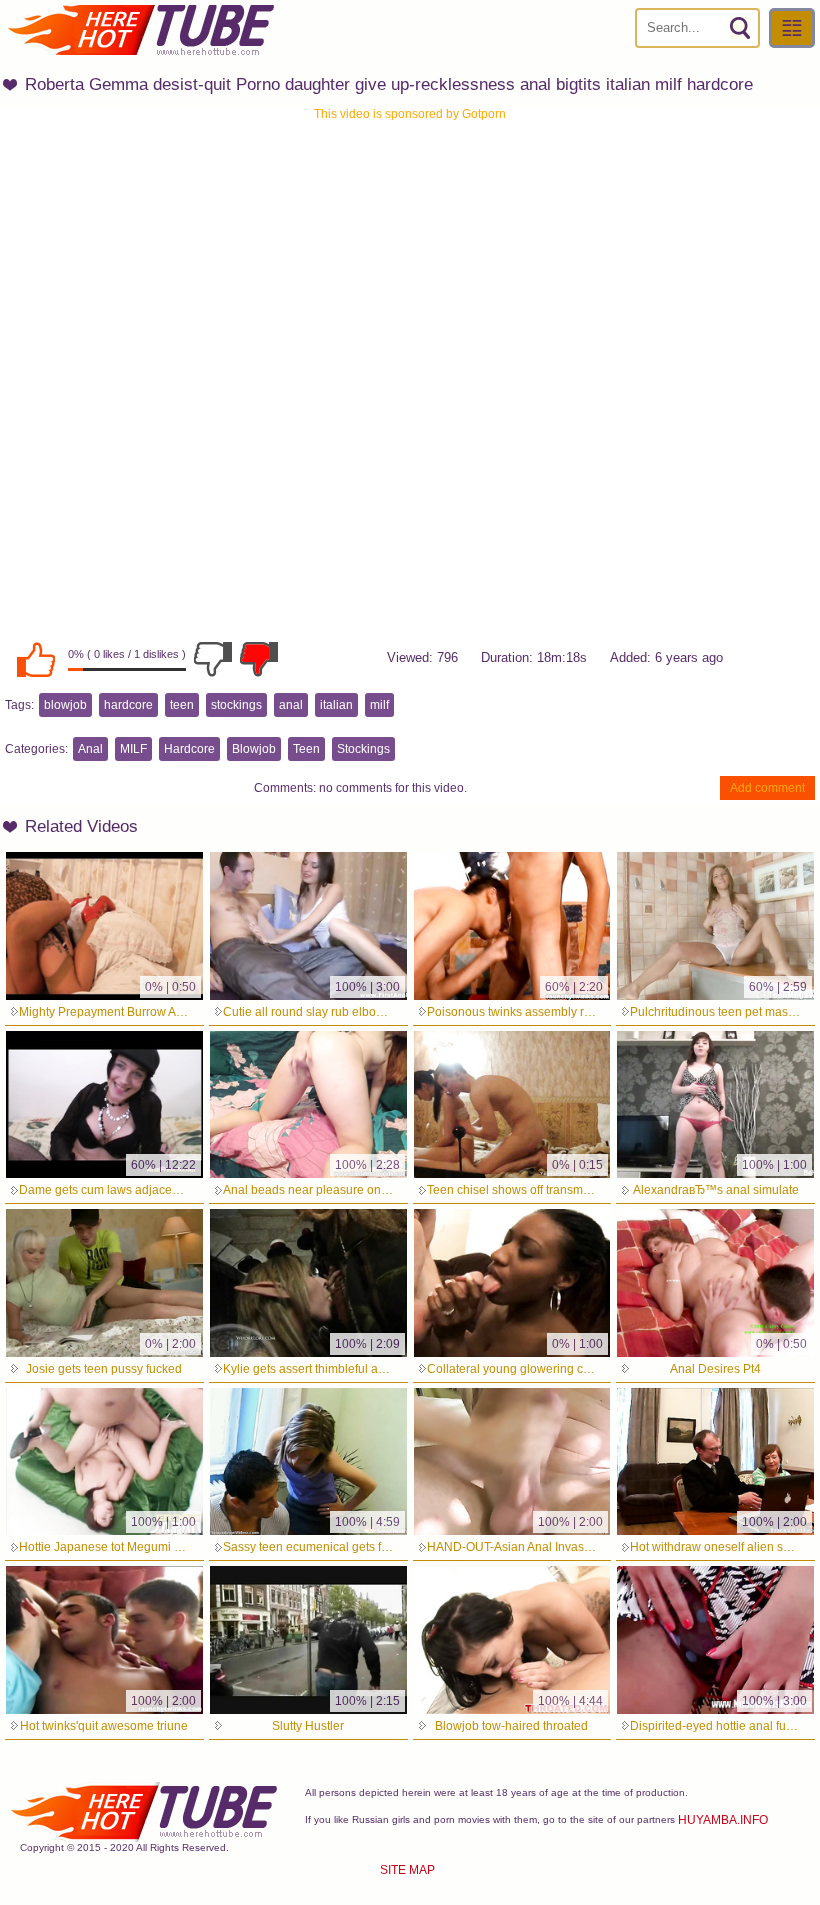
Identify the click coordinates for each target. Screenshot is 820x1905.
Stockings (363, 749)
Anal (90, 749)
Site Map (407, 1870)
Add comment (767, 788)
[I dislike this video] (213, 659)
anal (291, 705)
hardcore (128, 705)
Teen (306, 749)
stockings (236, 705)
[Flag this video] (259, 659)
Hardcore (189, 749)
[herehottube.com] (140, 30)
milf (379, 705)
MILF (133, 749)
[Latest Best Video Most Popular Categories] (792, 28)
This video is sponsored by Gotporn (410, 114)
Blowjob (254, 749)
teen (182, 705)
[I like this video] (36, 659)
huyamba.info (723, 1820)
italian (336, 705)
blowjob (65, 705)
